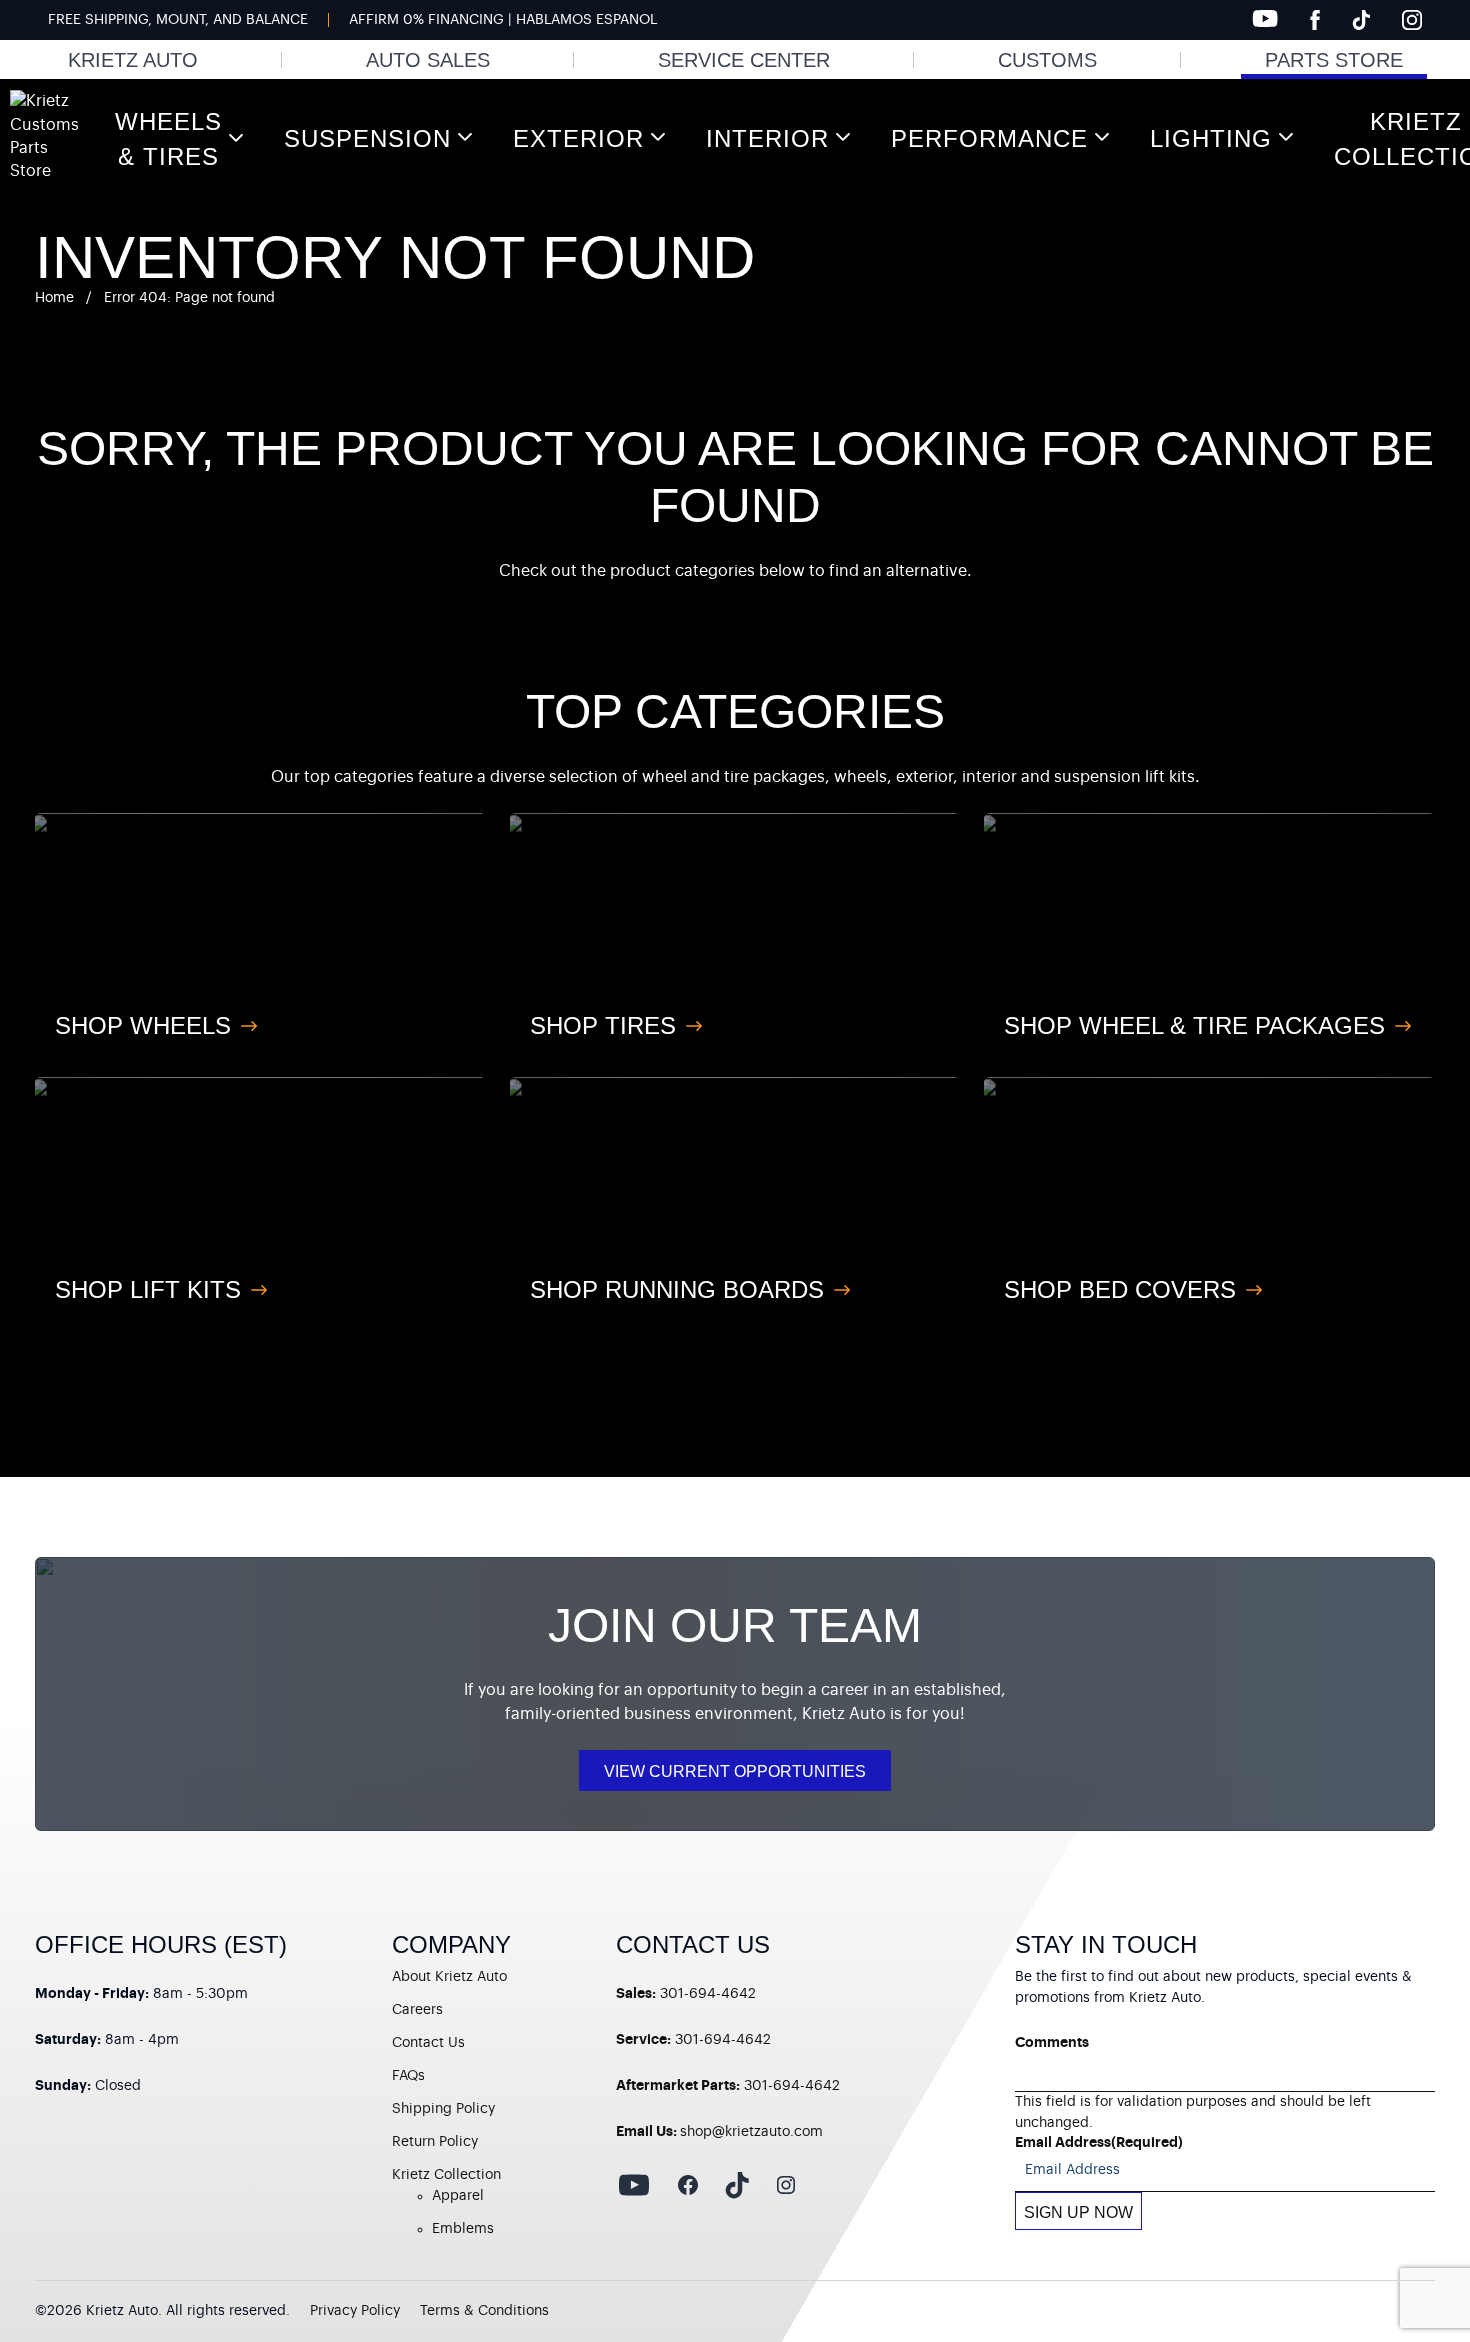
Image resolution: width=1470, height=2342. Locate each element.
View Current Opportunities (735, 1771)
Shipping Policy (443, 2109)
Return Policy (435, 2142)
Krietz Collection (446, 2175)
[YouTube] (1265, 18)
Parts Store (1334, 60)
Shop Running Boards (677, 1289)
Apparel (458, 2196)
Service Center (744, 60)
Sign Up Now (1078, 2212)
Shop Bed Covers (1120, 1289)
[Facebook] (1315, 20)
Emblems (463, 2229)
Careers (417, 2010)
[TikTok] (1361, 20)
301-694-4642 (708, 1994)
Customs (1047, 60)
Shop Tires (603, 1025)
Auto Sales (428, 60)
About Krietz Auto (449, 1977)
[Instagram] (1412, 20)
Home (54, 298)
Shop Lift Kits (148, 1289)
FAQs (408, 2076)
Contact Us (428, 2043)
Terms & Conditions (484, 2311)
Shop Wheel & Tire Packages (1194, 1025)
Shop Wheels (143, 1025)
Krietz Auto (133, 60)
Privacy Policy (355, 2311)
